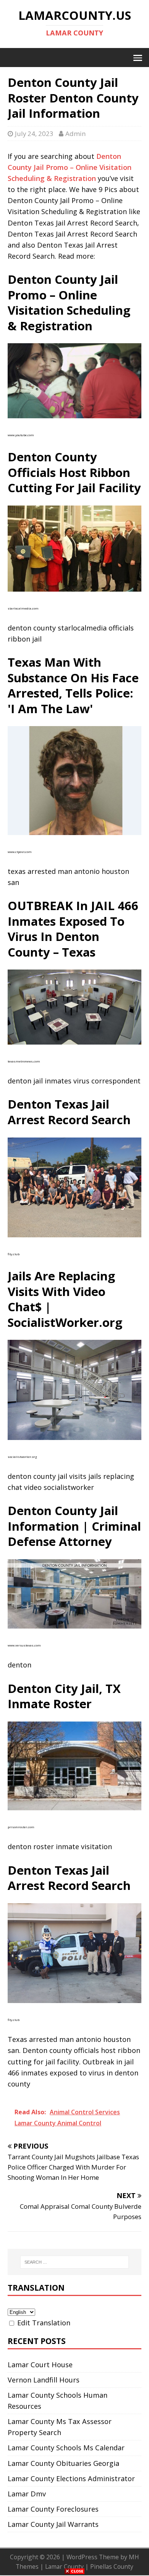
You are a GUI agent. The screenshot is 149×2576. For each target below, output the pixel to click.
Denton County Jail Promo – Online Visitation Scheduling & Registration (70, 167)
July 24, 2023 (34, 134)
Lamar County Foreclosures (53, 2509)
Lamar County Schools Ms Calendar (66, 2448)
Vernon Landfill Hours (44, 2380)
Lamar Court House (40, 2365)
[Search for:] (75, 2262)
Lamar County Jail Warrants (53, 2524)
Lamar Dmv (27, 2494)
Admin (75, 134)
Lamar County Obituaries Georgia (63, 2463)
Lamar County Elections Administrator (71, 2478)
